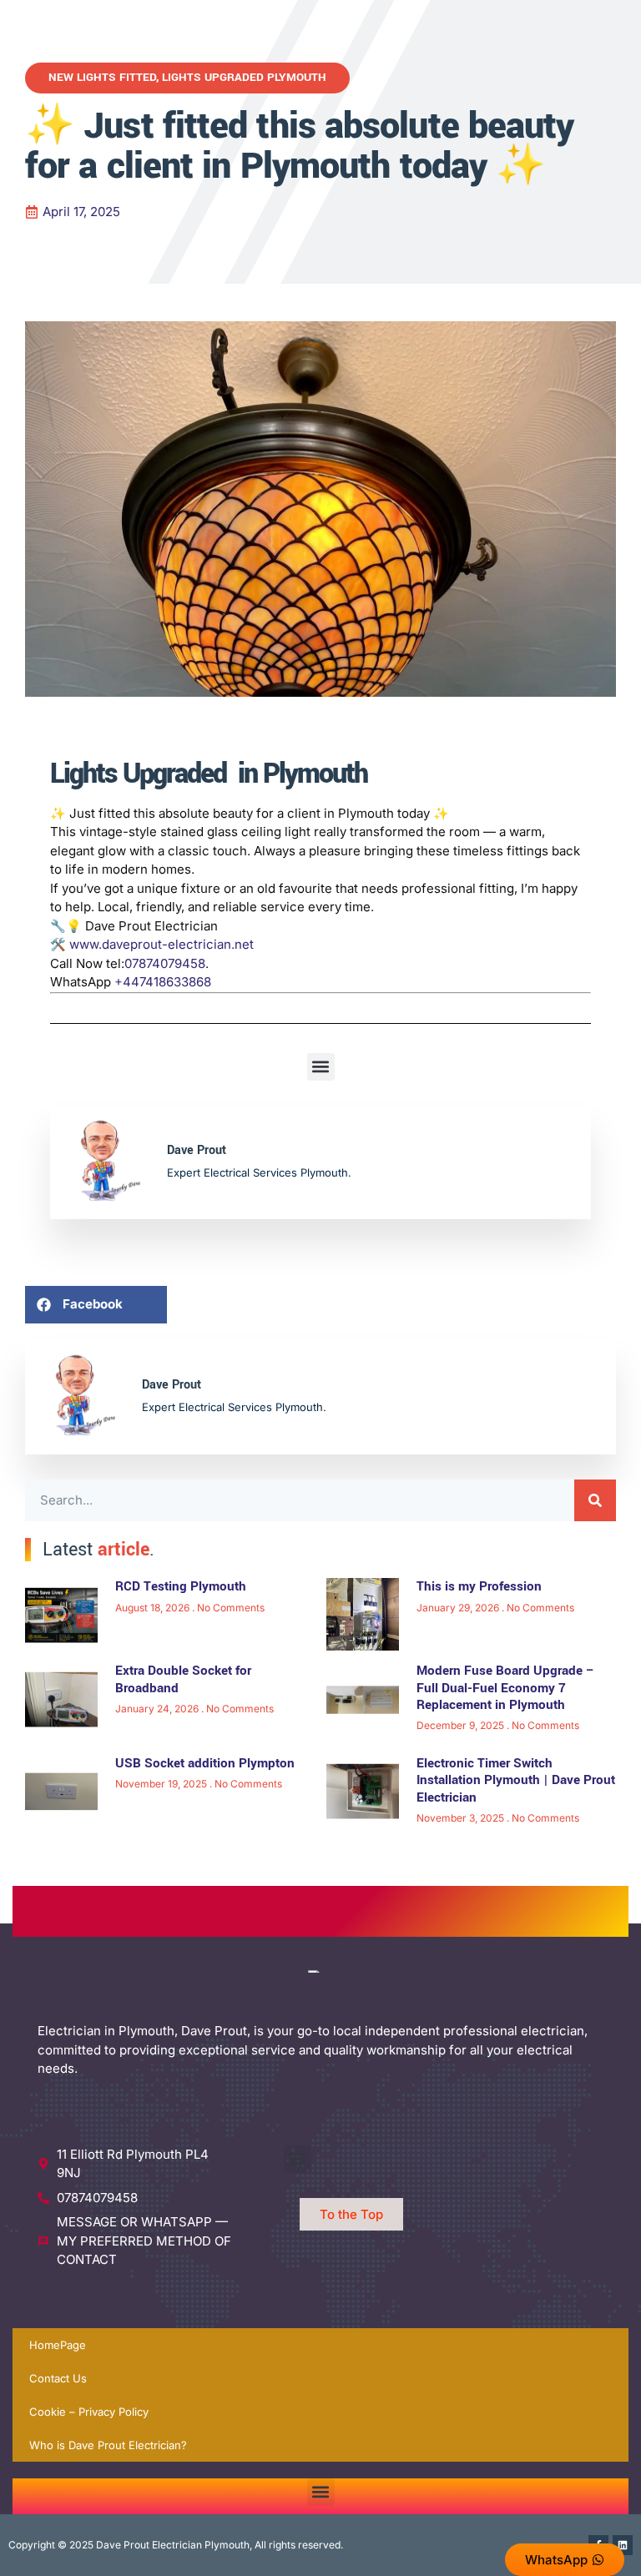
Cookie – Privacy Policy (89, 2412)
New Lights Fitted (102, 77)
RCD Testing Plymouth (181, 1586)
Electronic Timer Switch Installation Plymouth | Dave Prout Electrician (516, 1780)
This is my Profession (479, 1586)
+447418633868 (163, 982)
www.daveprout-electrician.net (162, 944)
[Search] (595, 1500)
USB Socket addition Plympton (205, 1763)
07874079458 (165, 963)
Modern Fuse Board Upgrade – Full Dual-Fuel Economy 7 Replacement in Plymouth (506, 1688)
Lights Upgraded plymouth (244, 77)
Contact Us (58, 2378)
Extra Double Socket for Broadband (183, 1679)
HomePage (58, 2345)
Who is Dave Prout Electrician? (108, 2445)
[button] (321, 1067)
